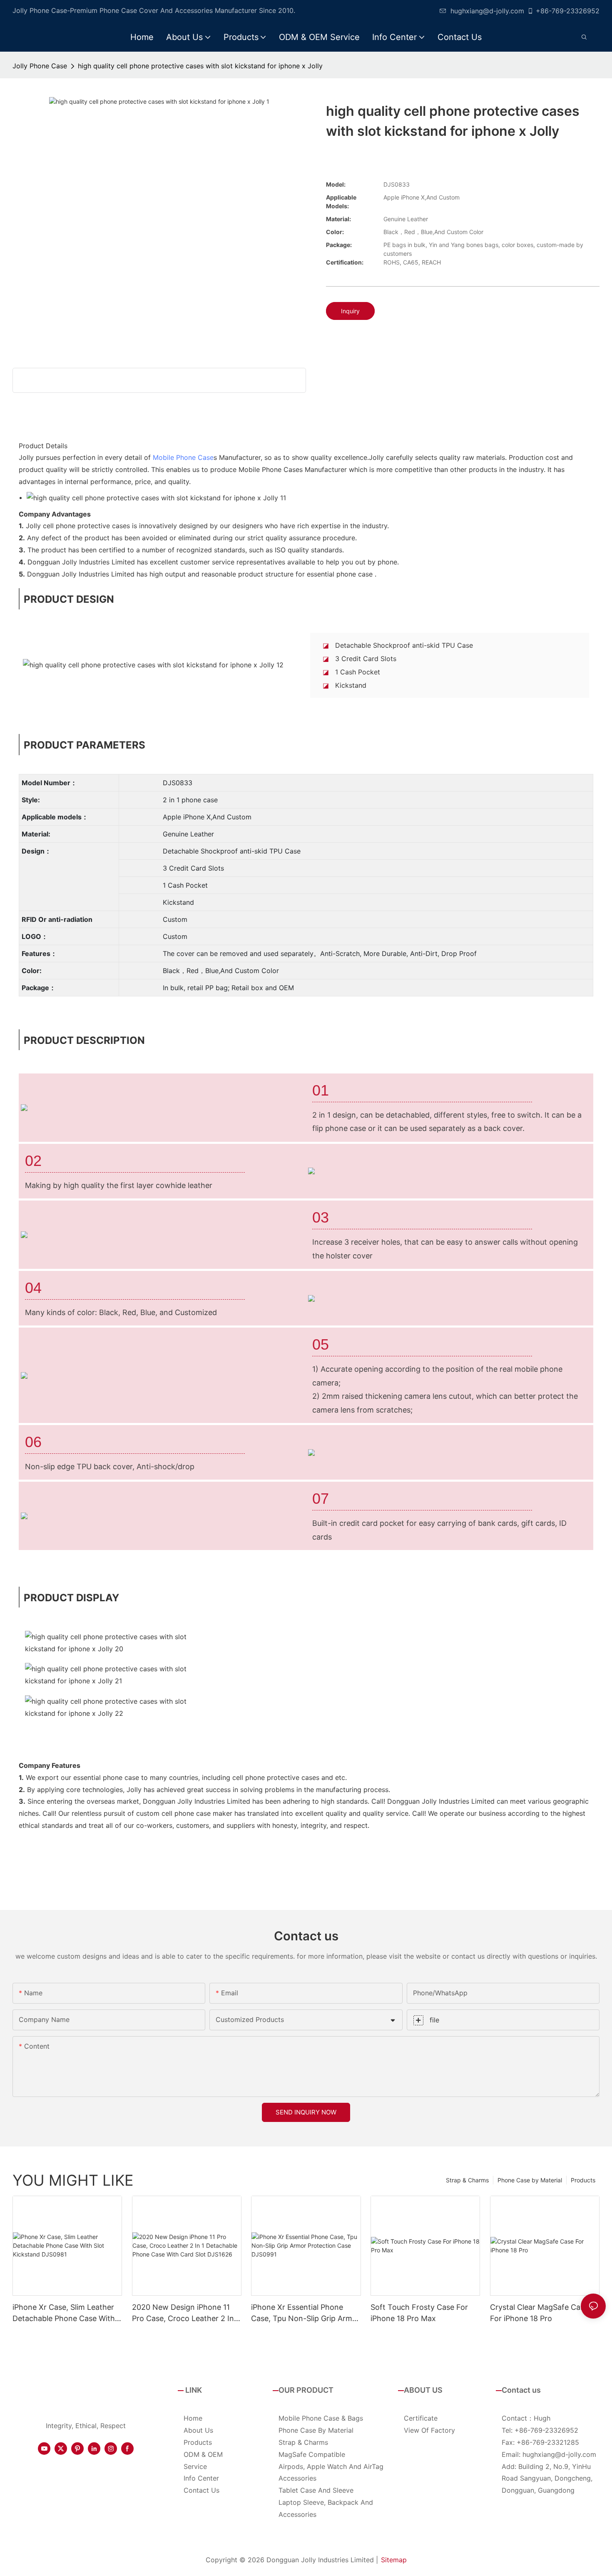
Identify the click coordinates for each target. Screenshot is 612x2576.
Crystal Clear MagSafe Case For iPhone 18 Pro (539, 2313)
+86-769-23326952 (568, 11)
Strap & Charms (467, 2180)
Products (583, 2180)
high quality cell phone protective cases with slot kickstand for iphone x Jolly (200, 66)
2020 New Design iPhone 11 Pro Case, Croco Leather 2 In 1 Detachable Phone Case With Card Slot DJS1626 (186, 2313)
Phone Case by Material (530, 2180)
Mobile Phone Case (183, 457)
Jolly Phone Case (40, 66)
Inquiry (350, 311)
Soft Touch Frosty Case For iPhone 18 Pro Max (419, 2313)
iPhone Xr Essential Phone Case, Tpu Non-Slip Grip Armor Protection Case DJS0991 (305, 2313)
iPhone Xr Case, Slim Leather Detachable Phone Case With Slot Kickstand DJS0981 (64, 2313)
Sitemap (394, 2560)
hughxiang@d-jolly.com (487, 11)
